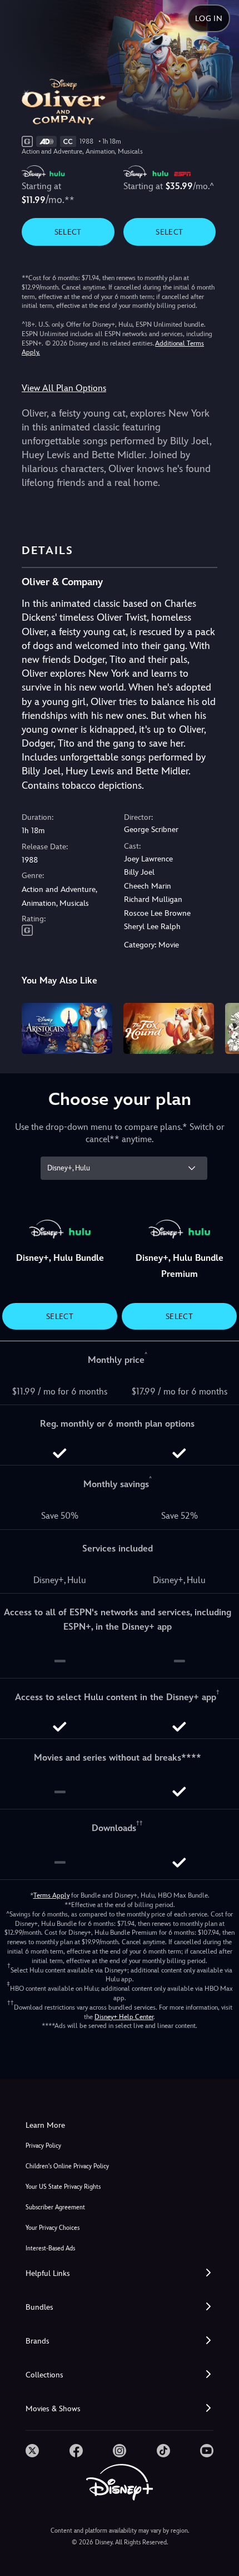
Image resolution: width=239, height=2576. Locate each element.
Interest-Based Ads (50, 2248)
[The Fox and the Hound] (169, 1028)
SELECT (68, 232)
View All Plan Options (64, 388)
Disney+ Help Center (124, 2017)
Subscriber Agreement (55, 2207)
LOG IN (209, 18)
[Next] (220, 1027)
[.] (32, 2451)
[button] (120, 2273)
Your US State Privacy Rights (63, 2187)
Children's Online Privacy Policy (67, 2166)
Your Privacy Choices (53, 2228)
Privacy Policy (43, 2146)
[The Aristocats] (67, 1028)
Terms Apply (51, 1895)
